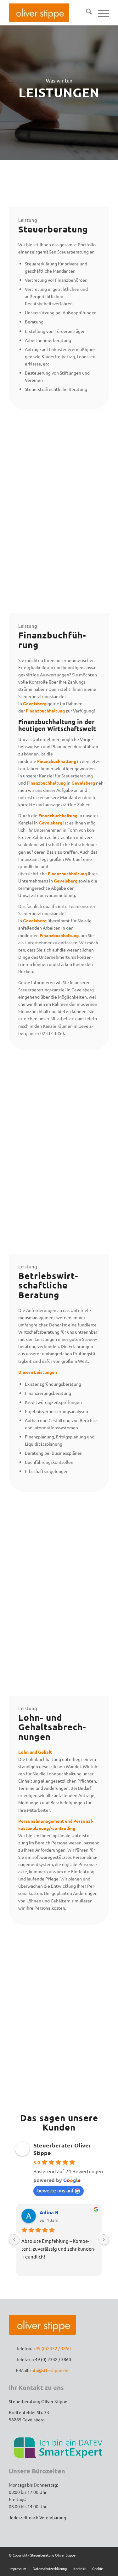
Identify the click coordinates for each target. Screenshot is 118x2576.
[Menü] (101, 13)
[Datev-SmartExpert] (59, 2447)
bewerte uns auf (55, 2190)
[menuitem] (86, 13)
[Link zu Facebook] (86, 2562)
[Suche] (86, 13)
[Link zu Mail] (104, 2562)
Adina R (49, 2212)
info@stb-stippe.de (49, 2370)
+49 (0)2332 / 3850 (52, 2348)
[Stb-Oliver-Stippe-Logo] (39, 13)
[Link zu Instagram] (95, 2562)
